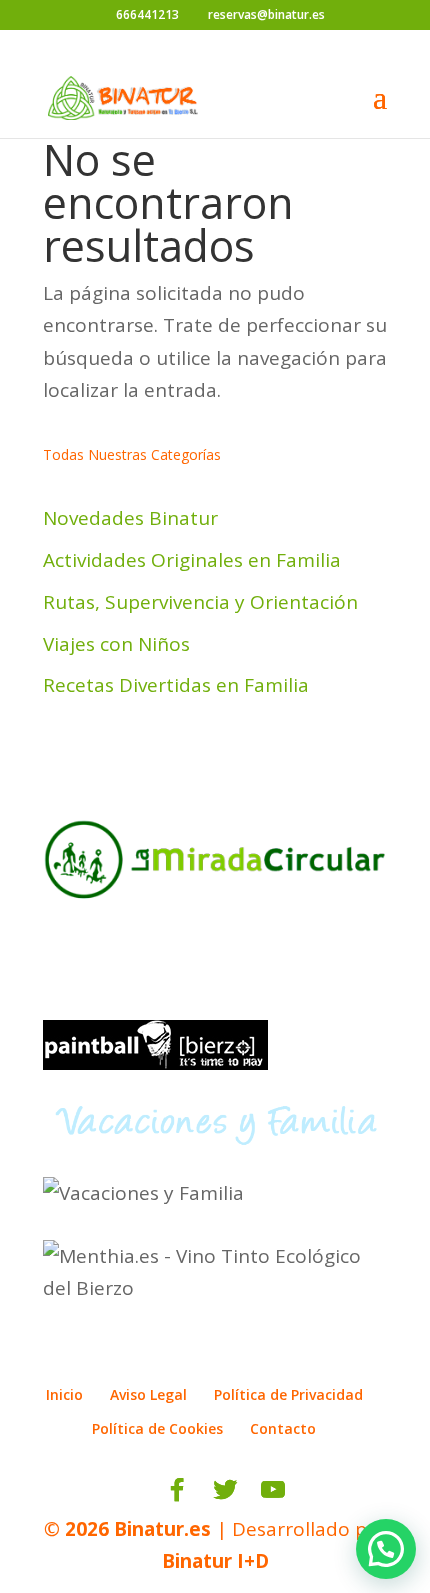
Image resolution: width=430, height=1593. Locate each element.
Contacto (283, 1428)
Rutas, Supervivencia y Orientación (200, 602)
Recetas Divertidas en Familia (176, 685)
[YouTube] (273, 1490)
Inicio (64, 1394)
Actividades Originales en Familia (192, 560)
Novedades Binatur (130, 518)
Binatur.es (162, 1529)
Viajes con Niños (116, 644)
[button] (386, 1549)
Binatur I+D (215, 1561)
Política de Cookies (157, 1428)
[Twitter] (225, 1490)
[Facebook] (177, 1490)
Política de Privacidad (288, 1394)
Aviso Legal (148, 1394)
